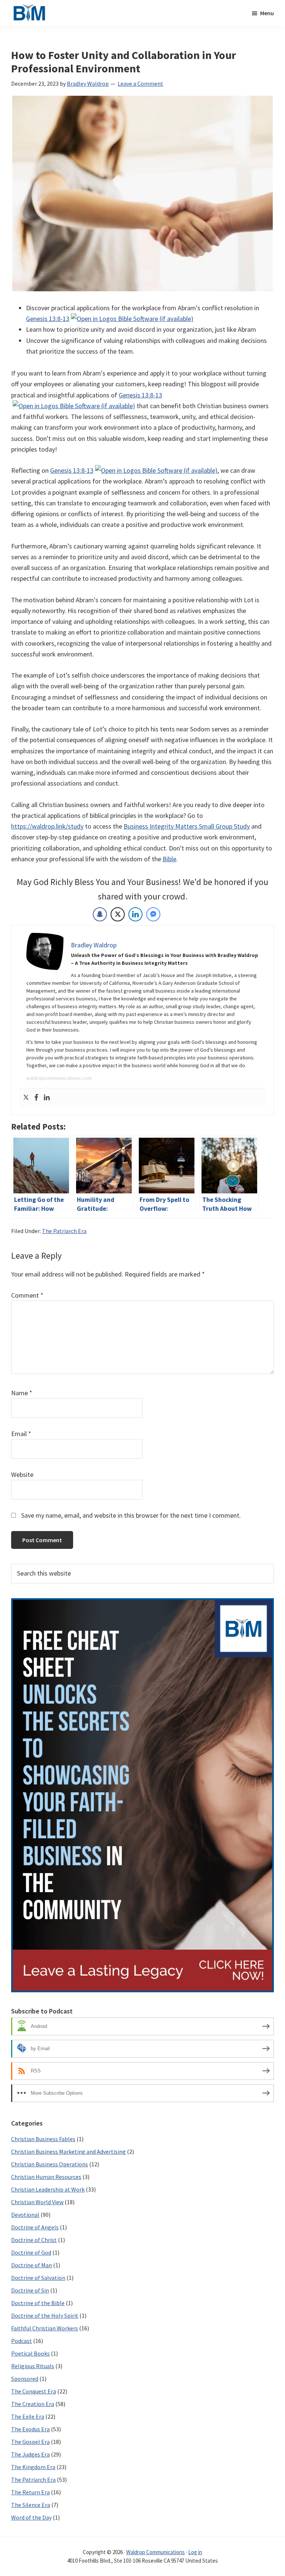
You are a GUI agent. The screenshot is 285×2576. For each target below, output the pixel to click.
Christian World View (37, 2202)
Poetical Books (30, 2353)
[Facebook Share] (100, 914)
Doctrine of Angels (35, 2227)
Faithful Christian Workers (45, 2328)
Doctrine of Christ (34, 2240)
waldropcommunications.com (59, 1078)
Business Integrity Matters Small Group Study (187, 826)
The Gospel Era (30, 2442)
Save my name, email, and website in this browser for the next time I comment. (131, 1515)
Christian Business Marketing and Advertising (68, 2151)
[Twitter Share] (118, 914)
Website (22, 1474)
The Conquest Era (34, 2391)
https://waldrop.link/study (47, 826)
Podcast (22, 2341)
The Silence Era (31, 2505)
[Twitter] (26, 1098)
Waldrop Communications (155, 2552)
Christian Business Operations (50, 2164)
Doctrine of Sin (30, 2290)
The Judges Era (30, 2454)
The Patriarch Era (64, 1231)
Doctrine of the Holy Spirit (45, 2316)
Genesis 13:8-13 (48, 319)
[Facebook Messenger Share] (153, 914)
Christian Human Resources (46, 2177)
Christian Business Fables (43, 2139)
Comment (27, 1295)
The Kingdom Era (33, 2467)
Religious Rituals (33, 2366)
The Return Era (30, 2492)
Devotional (25, 2215)
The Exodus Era (30, 2429)
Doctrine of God (31, 2252)
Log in (195, 2552)
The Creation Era (33, 2404)
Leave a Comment (140, 83)
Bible (169, 859)
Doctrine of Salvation (38, 2278)
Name (22, 1393)
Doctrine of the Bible (38, 2303)
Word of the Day (31, 2517)
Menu (267, 13)
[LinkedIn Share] (135, 914)
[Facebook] (36, 1098)
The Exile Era (28, 2416)
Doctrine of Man (32, 2265)
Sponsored (25, 2379)
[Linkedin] (47, 1098)
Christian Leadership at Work (48, 2189)
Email (21, 1434)
